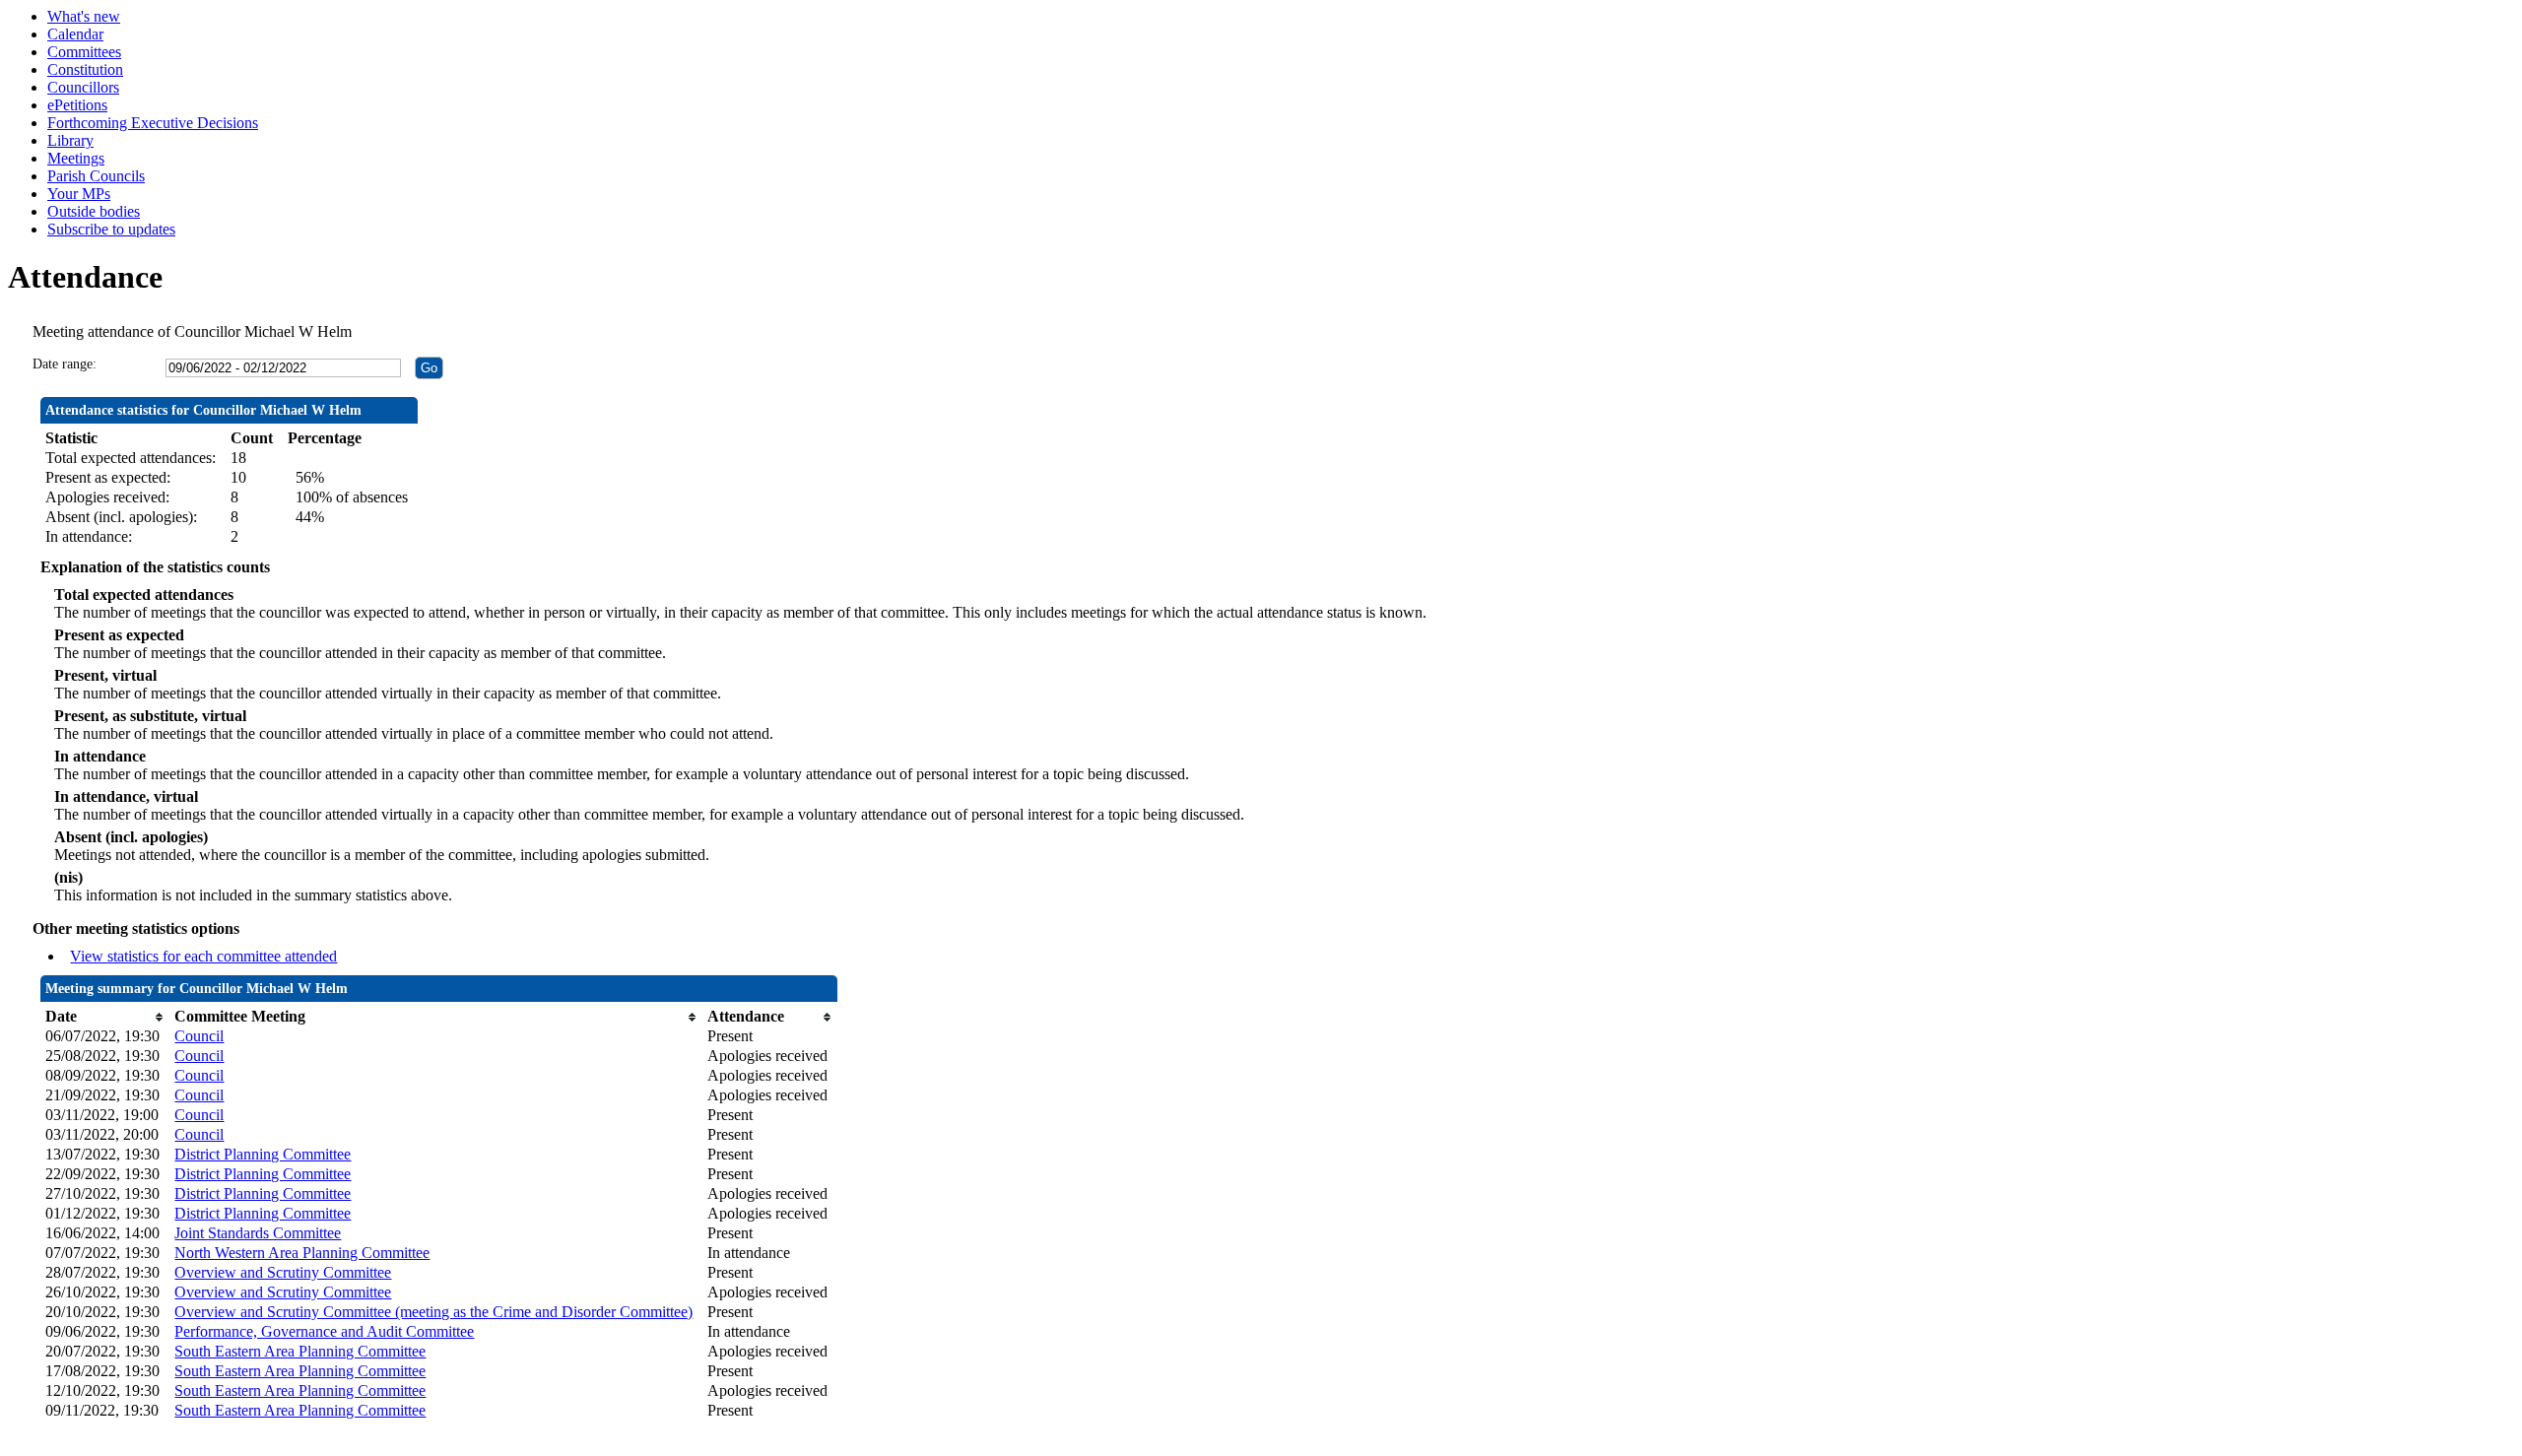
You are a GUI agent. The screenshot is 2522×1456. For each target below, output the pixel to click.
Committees (84, 52)
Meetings (76, 158)
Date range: (65, 364)
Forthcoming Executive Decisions (153, 123)
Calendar (75, 34)
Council (199, 1036)
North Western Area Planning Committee (302, 1253)
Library (70, 140)
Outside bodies (94, 211)
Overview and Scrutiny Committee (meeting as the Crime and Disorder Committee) (433, 1312)
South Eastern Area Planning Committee (300, 1351)
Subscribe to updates (111, 229)
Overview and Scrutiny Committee (283, 1272)
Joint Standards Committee (258, 1233)
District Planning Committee (263, 1154)
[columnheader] (105, 1017)
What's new (84, 16)
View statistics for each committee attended (203, 956)
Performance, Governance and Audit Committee (324, 1331)
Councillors (83, 87)
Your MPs (79, 194)
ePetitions (77, 105)
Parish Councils (96, 176)
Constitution (85, 69)
